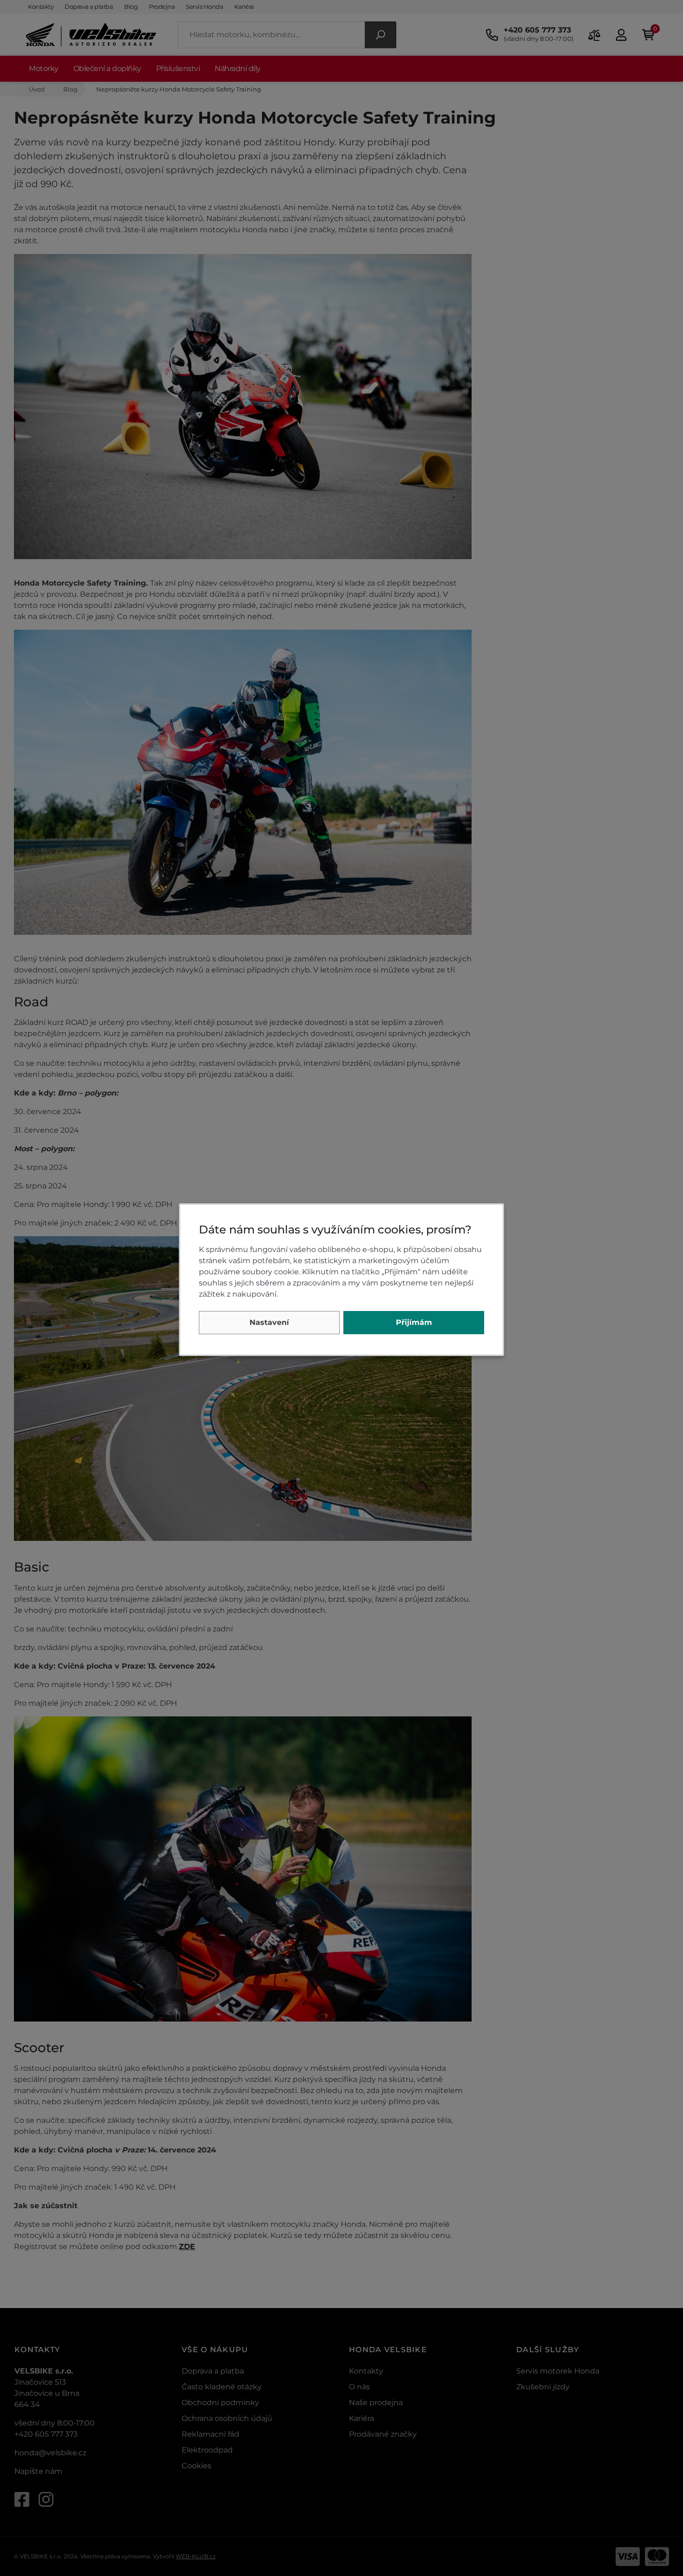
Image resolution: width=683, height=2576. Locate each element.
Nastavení (269, 1322)
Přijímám (414, 1322)
